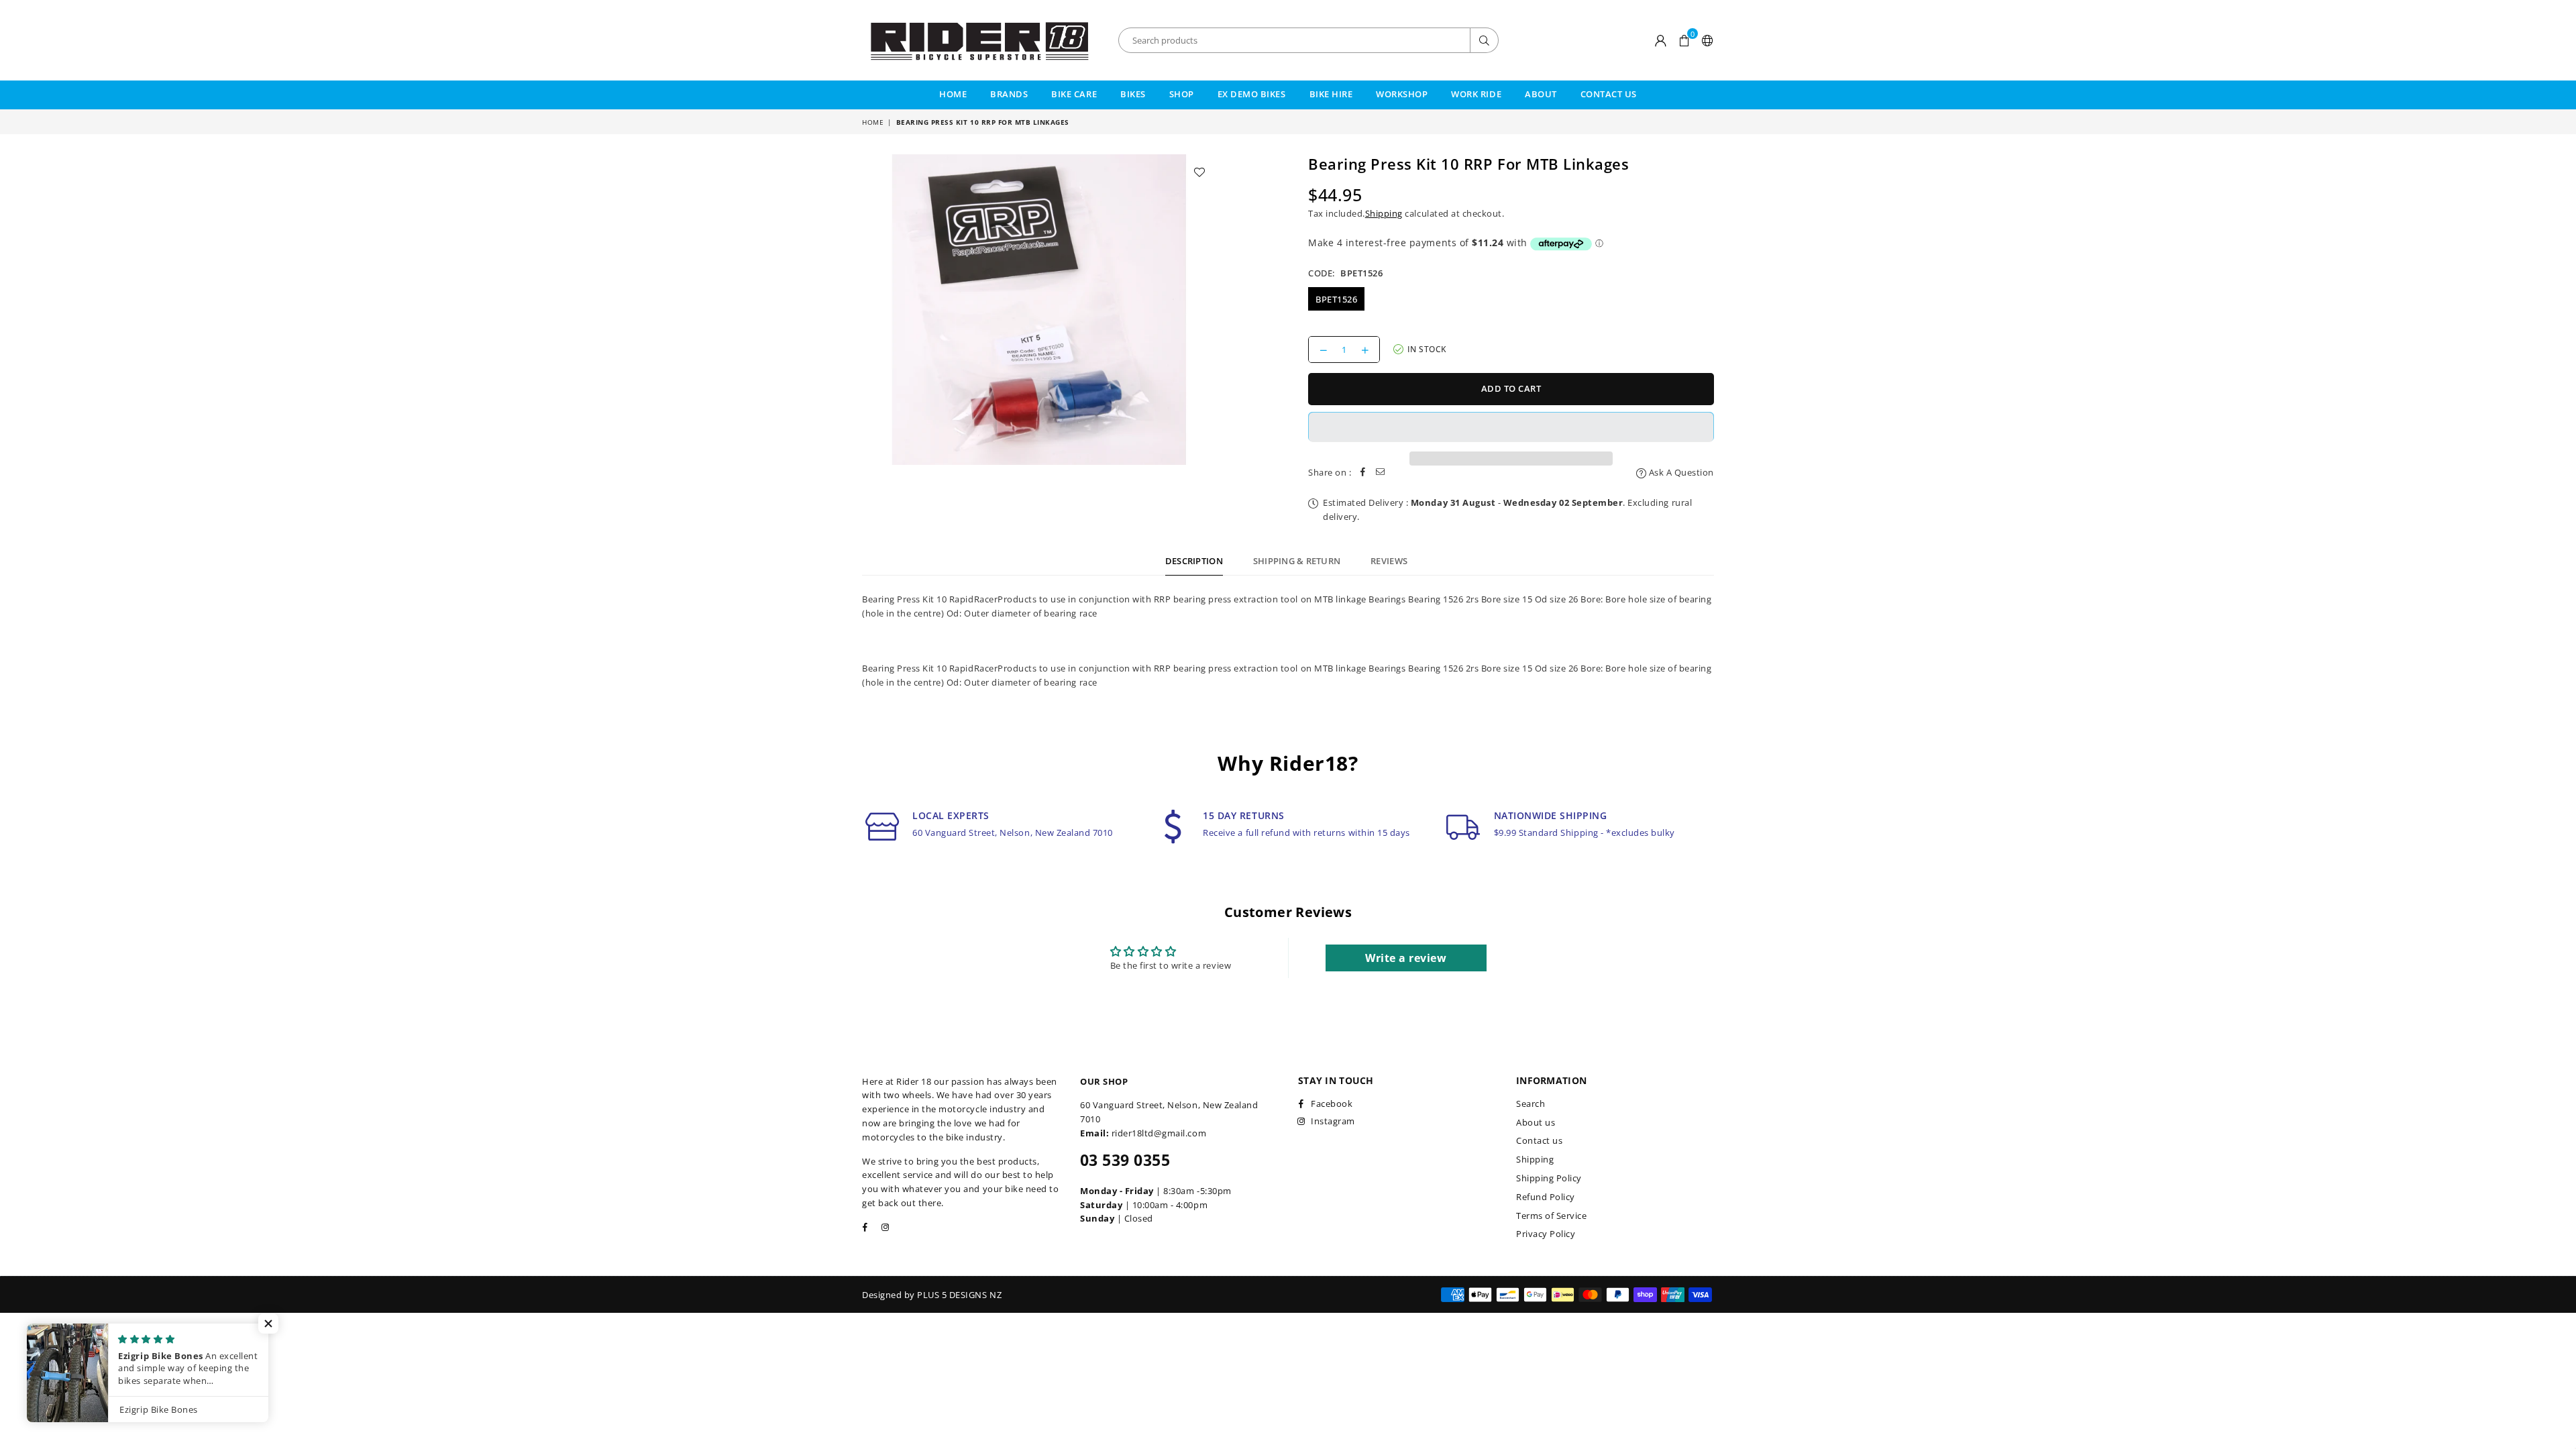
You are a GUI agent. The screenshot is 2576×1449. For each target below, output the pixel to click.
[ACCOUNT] (1661, 40)
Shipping (1384, 213)
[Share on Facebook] (1363, 473)
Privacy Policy (1546, 1234)
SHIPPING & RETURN (1297, 561)
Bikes (1133, 94)
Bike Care (1074, 94)
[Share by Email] (1381, 473)
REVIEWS (1389, 561)
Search (1531, 1104)
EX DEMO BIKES (1252, 94)
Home (953, 94)
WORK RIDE (1476, 94)
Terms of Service (1551, 1216)
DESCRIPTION (1194, 561)
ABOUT (1541, 94)
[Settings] (1705, 40)
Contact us (1539, 1140)
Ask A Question (1680, 472)
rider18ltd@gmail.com (1159, 1133)
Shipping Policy (1549, 1178)
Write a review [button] (1406, 958)
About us (1536, 1122)
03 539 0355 (1125, 1160)
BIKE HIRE (1331, 94)
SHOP (1182, 94)
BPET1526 (1336, 299)
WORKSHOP (1402, 94)
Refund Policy (1546, 1197)
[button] (1684, 40)
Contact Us (1609, 94)
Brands (1009, 94)
